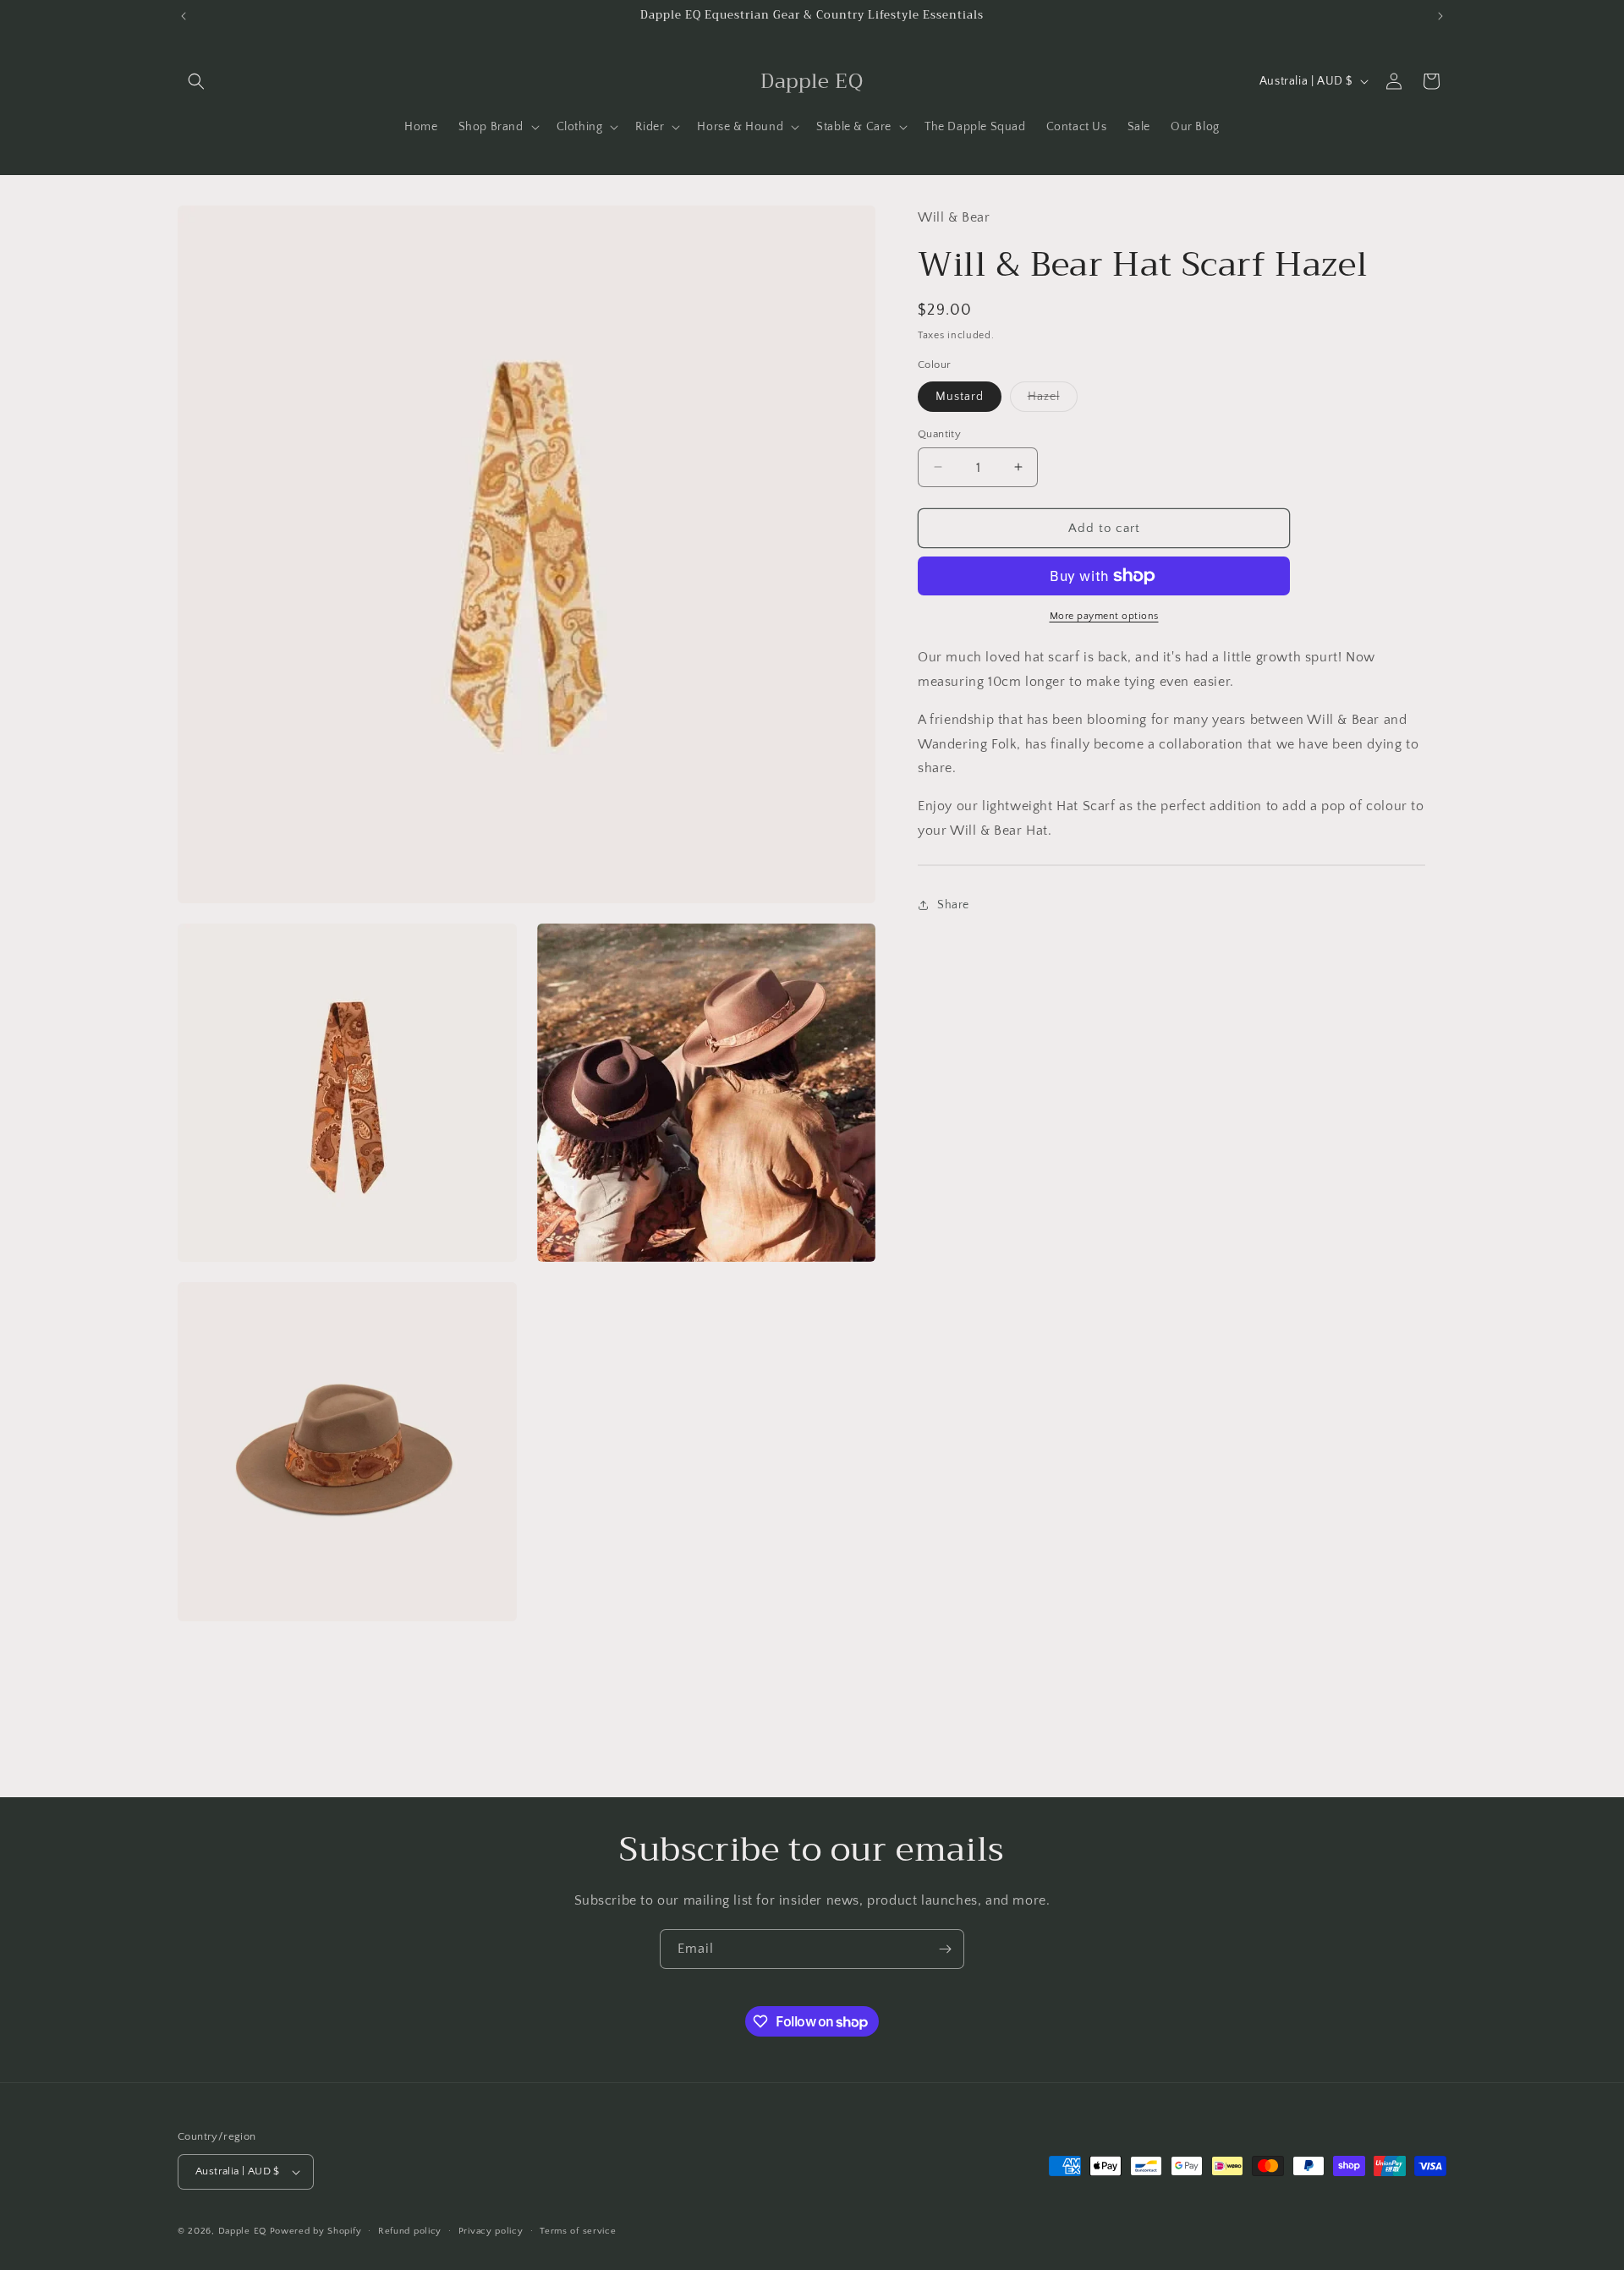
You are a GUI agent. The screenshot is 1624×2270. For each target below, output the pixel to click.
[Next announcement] (1440, 16)
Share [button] (953, 905)
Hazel (1053, 400)
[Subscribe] (945, 1949)
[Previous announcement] (184, 16)
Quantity (939, 433)
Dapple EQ (242, 2231)
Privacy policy (491, 2231)
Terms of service (578, 2231)
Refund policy (410, 2231)
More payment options (1104, 616)
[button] (196, 81)
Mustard (960, 396)
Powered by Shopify (316, 2231)
